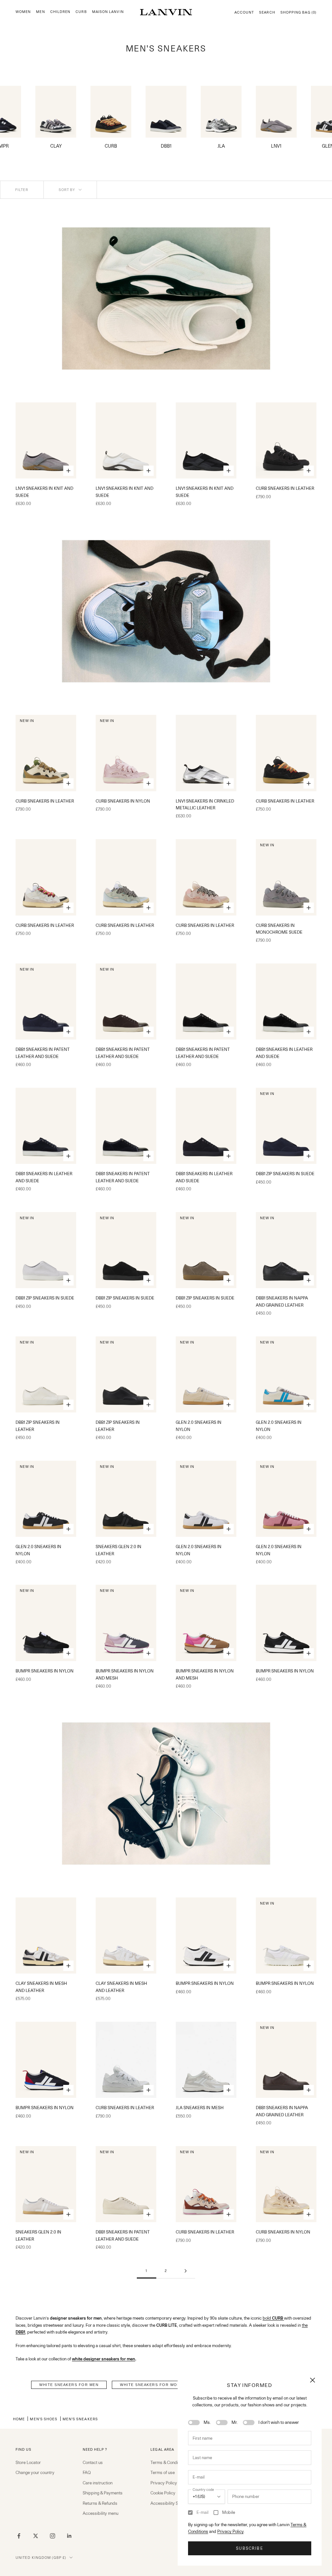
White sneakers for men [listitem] (69, 2385)
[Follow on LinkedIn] (69, 2536)
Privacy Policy (230, 2531)
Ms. (207, 2422)
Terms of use (163, 2472)
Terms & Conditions (169, 2462)
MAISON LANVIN (108, 12)
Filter (22, 190)
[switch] (194, 2423)
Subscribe (249, 2548)
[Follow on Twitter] (36, 2536)
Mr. (235, 2422)
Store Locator (28, 2462)
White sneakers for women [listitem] (153, 2385)
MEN (40, 12)
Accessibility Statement (173, 2503)
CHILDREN (60, 12)
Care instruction (98, 2483)
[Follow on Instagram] (53, 2536)
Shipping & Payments (103, 2493)
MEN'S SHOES (44, 2419)
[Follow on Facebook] (19, 2536)
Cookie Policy (163, 2493)
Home (19, 2419)
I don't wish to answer (279, 2422)
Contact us (93, 2462)
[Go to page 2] (185, 2271)
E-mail (202, 2512)
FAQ (87, 2472)
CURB (81, 12)
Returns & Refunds (100, 2503)
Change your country (35, 2472)
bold (273, 2318)
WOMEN (23, 12)
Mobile (229, 2512)
